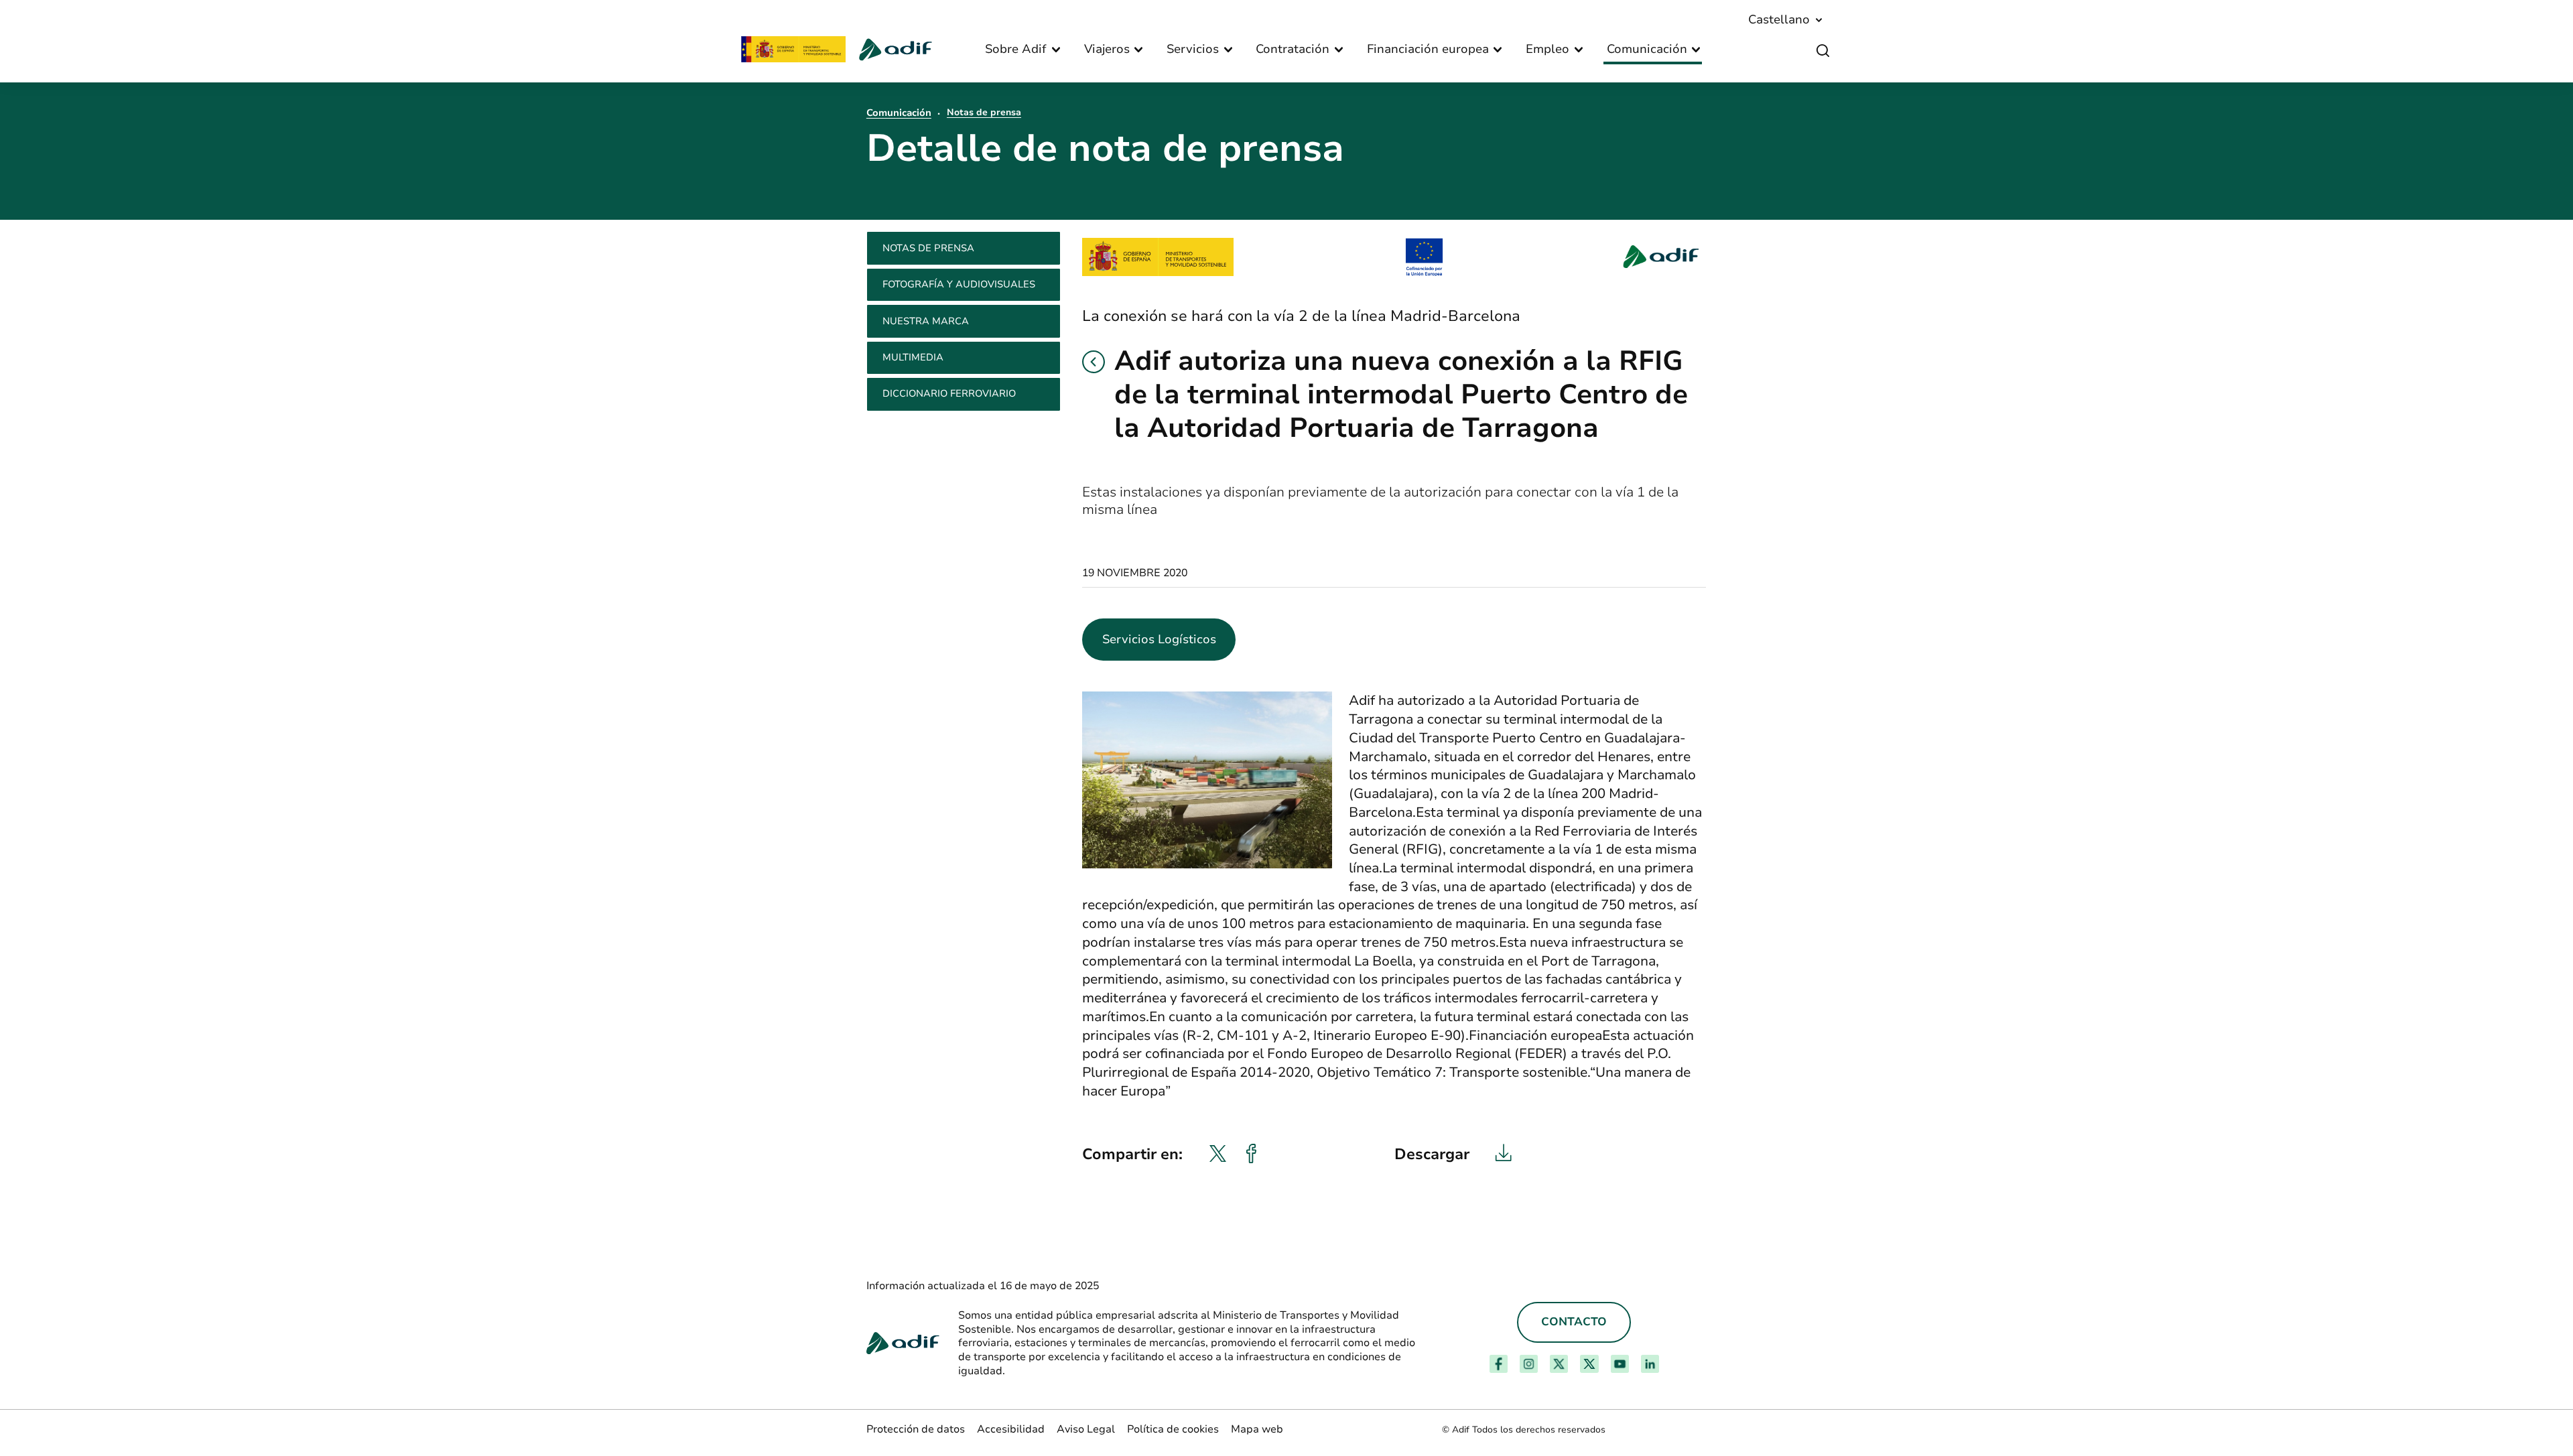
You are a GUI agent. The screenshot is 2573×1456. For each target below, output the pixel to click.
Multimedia (913, 357)
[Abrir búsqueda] (1823, 51)
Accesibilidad (1011, 1429)
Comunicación (899, 113)
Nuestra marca (926, 321)
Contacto (1574, 1322)
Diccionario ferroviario (949, 393)
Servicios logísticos (1159, 639)
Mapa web (1257, 1429)
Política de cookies (1173, 1429)
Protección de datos (916, 1429)
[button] (1094, 362)
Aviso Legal (1086, 1429)
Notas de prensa (984, 112)
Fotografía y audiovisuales (959, 284)
